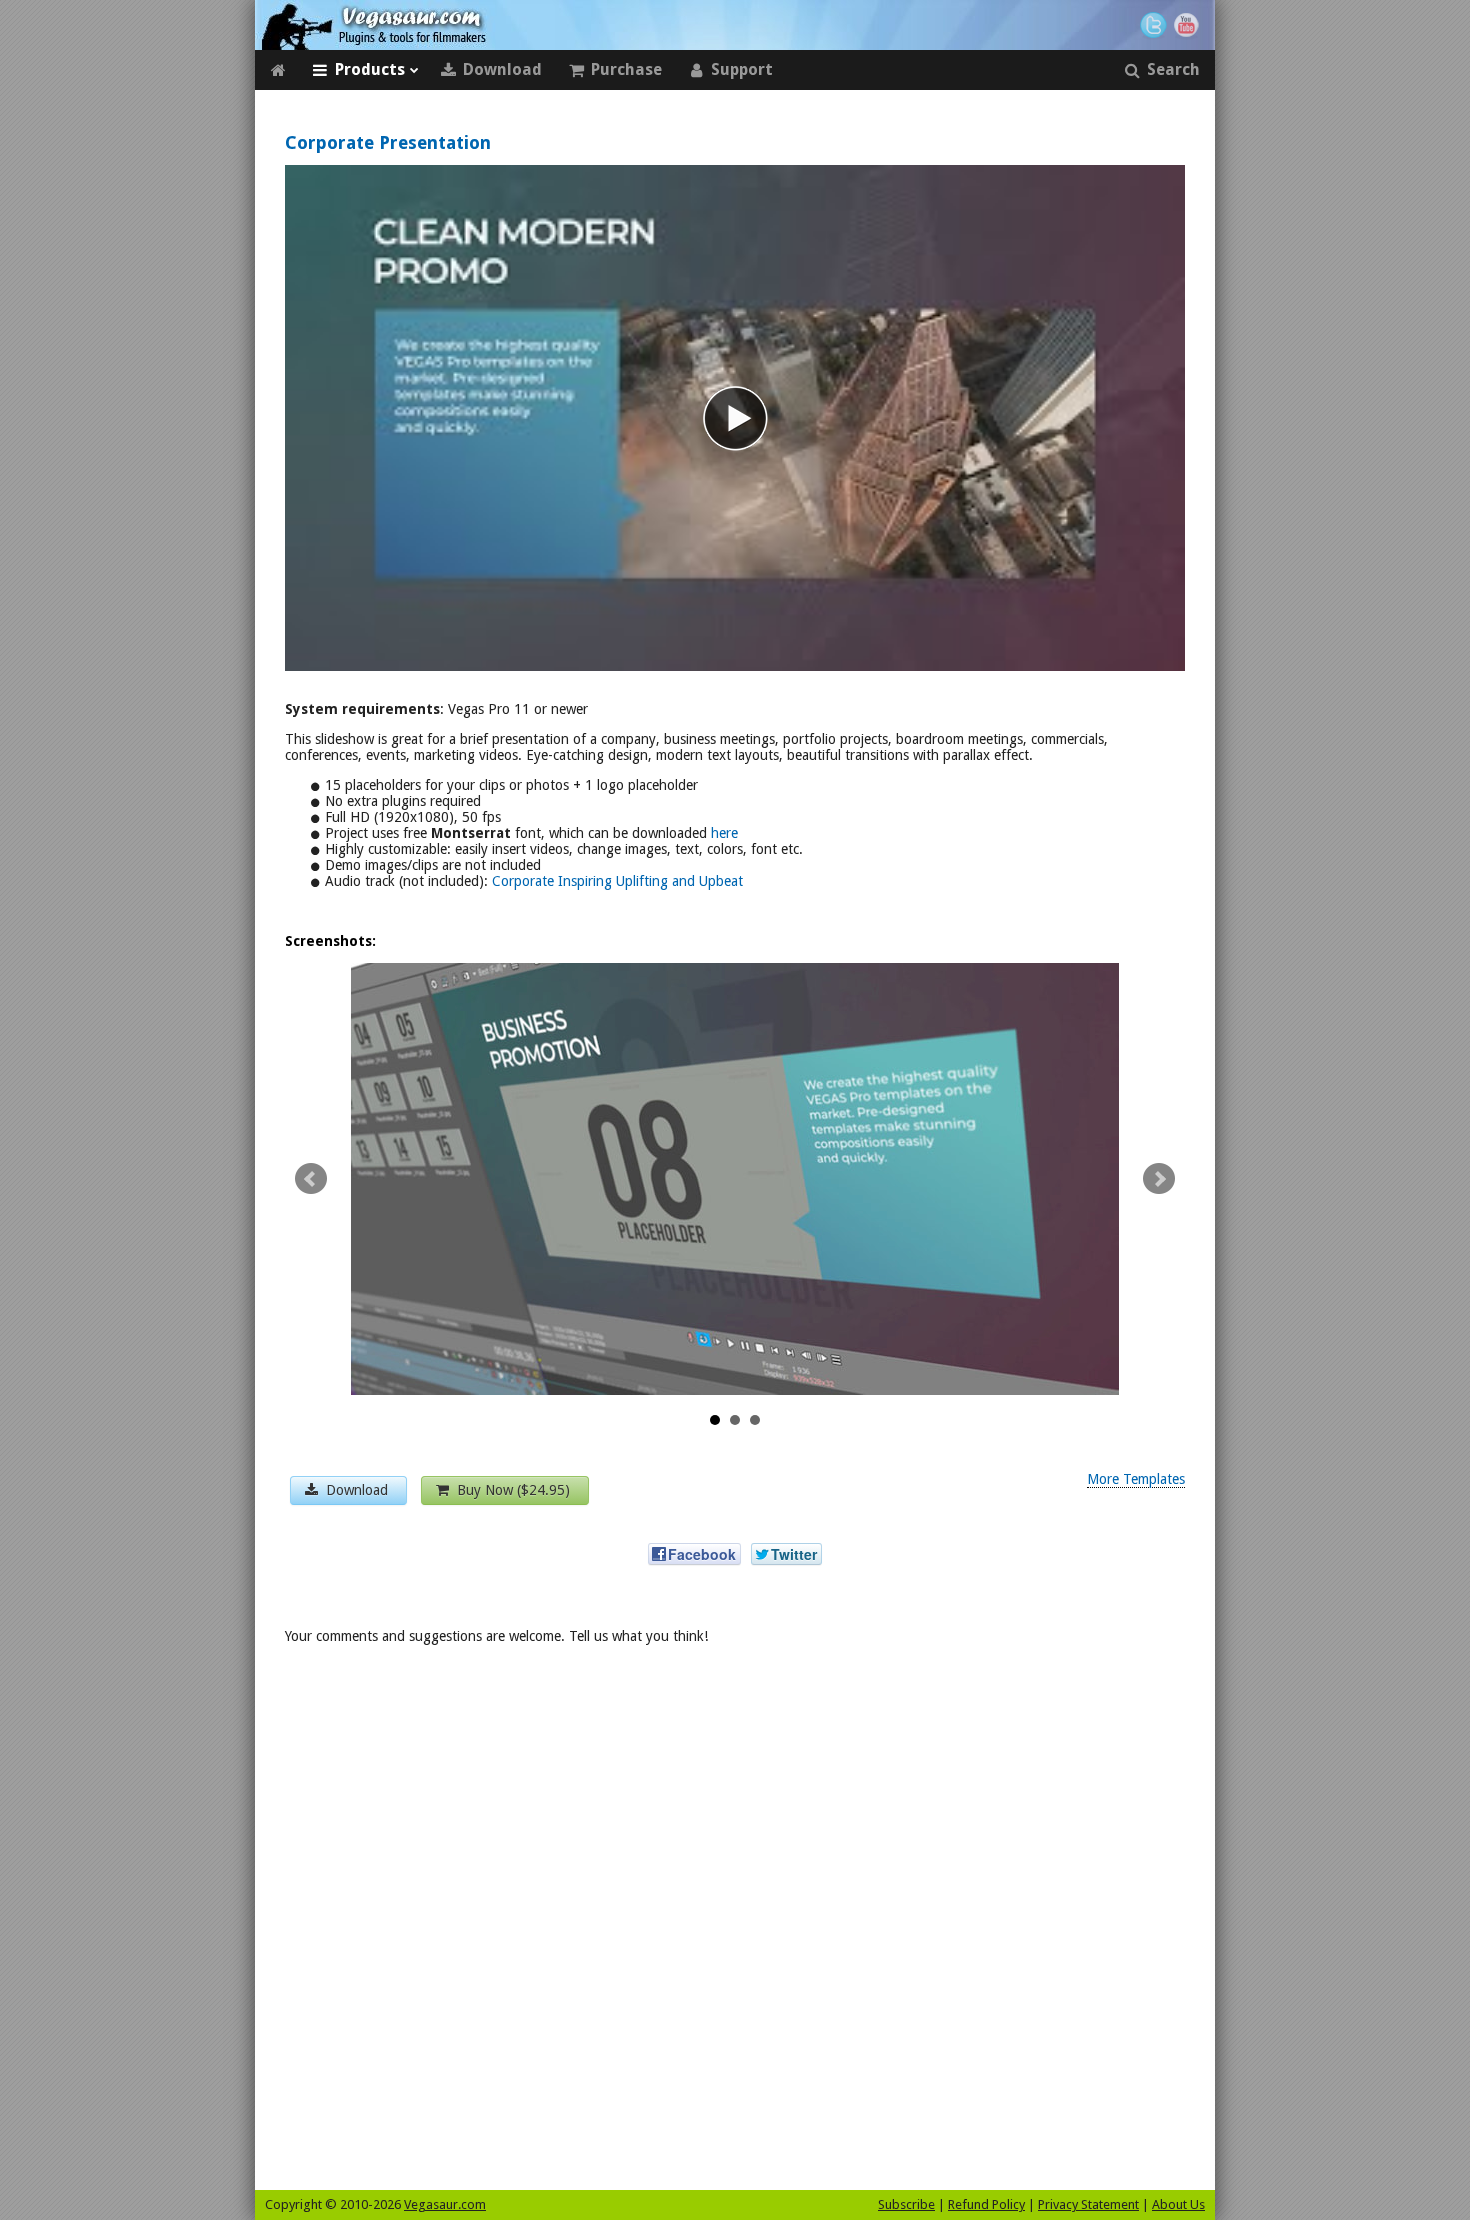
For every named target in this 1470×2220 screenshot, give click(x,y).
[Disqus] (735, 1924)
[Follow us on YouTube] (1189, 26)
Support (742, 69)
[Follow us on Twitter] (1153, 26)
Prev (311, 1179)
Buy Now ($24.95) (511, 1490)
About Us (1178, 2204)
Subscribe (906, 2204)
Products (370, 69)
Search (1173, 69)
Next (1159, 1179)
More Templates (1136, 1479)
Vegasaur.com (445, 2204)
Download (502, 69)
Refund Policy (986, 2204)
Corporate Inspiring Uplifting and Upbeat (617, 881)
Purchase (626, 69)
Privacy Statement (1088, 2204)
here (724, 833)
